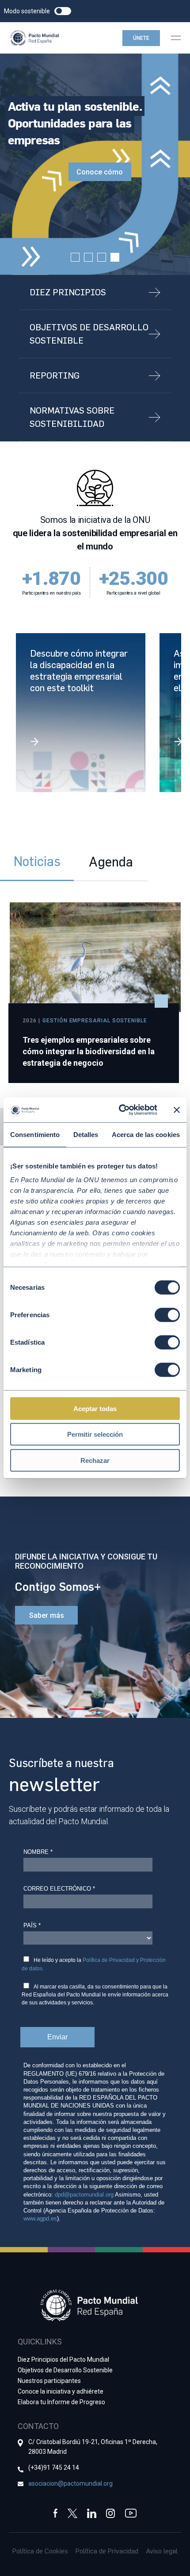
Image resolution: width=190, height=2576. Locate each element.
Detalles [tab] (86, 1134)
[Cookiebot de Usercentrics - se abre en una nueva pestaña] (120, 1110)
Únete (141, 38)
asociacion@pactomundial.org (70, 2483)
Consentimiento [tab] (35, 1134)
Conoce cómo (100, 172)
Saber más (47, 1615)
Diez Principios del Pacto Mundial (63, 2359)
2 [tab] (88, 257)
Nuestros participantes (49, 2381)
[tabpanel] (95, 164)
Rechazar (95, 1460)
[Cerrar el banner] (177, 1110)
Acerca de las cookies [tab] (146, 1134)
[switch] (167, 1315)
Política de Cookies (40, 2551)
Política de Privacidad (107, 2551)
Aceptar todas (95, 1408)
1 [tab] (75, 257)
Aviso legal (162, 2551)
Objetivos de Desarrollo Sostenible (65, 2370)
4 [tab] (115, 257)
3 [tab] (102, 257)
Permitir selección (95, 1434)
